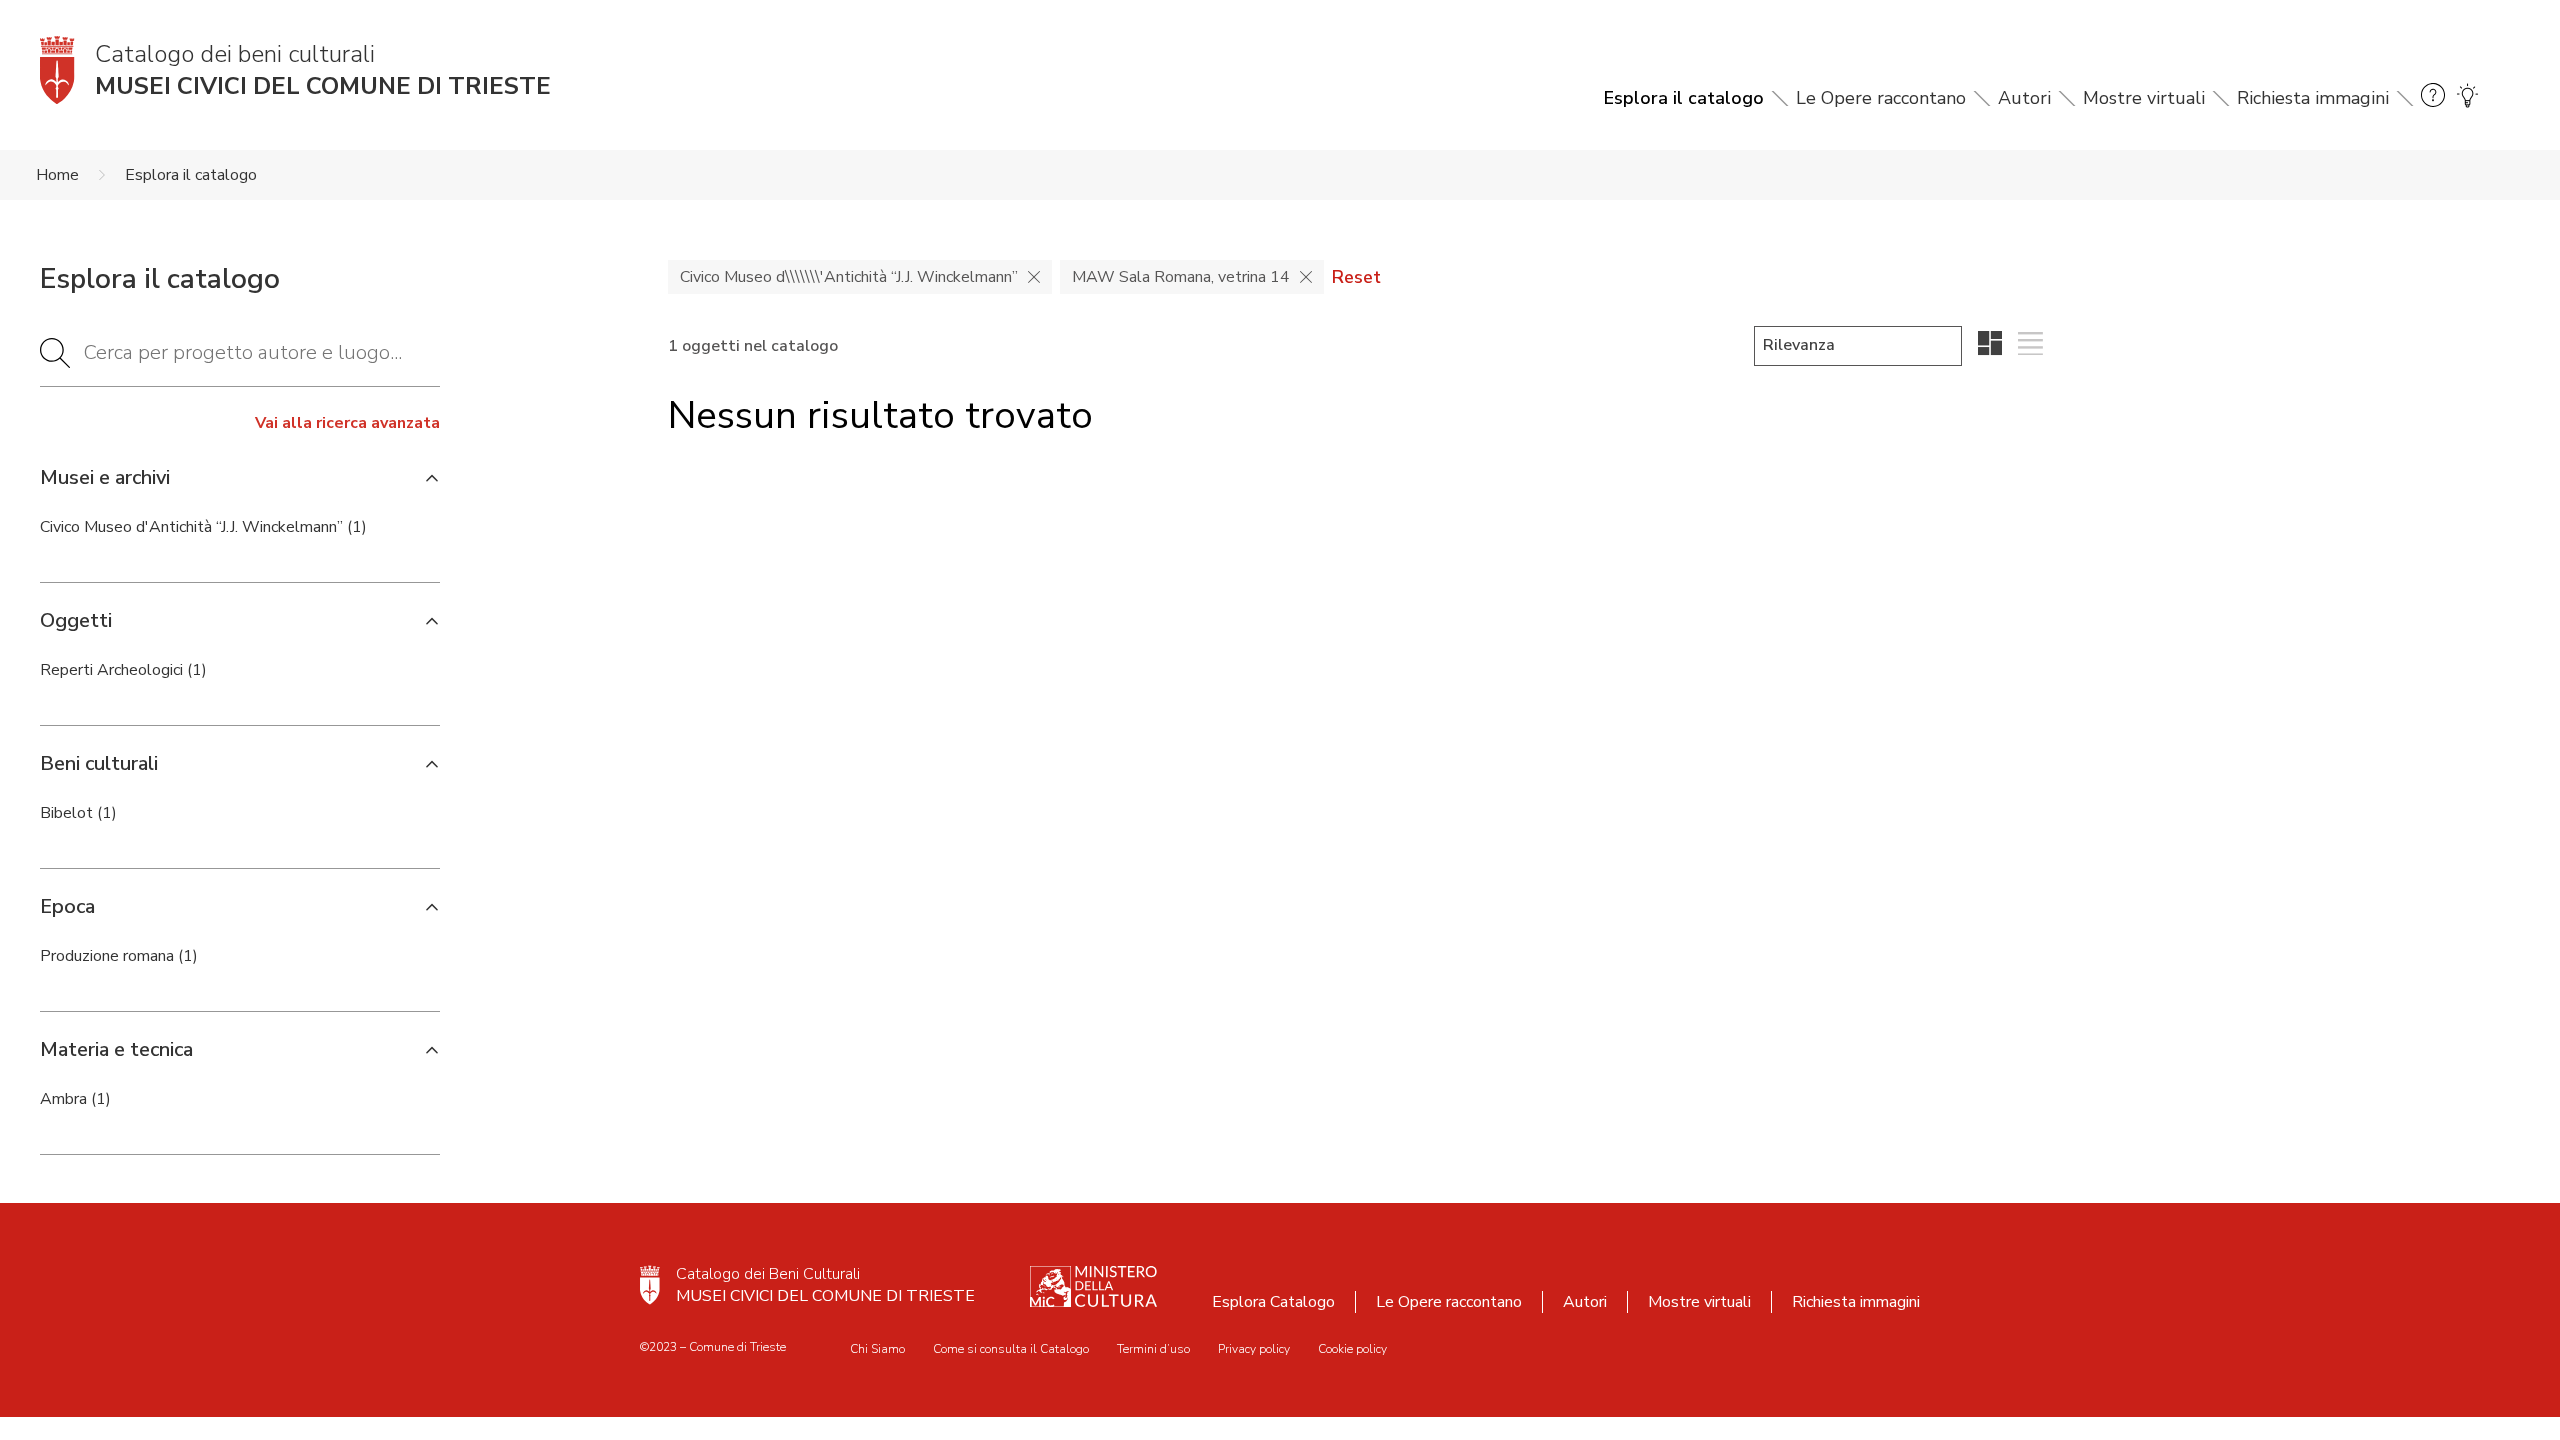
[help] (2433, 98)
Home (57, 175)
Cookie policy (1352, 1349)
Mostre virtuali (2144, 98)
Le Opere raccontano (1881, 98)
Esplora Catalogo (1273, 1302)
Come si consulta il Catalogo (1011, 1349)
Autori (2024, 98)
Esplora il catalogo (1684, 98)
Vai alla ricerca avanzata (347, 423)
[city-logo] (650, 1285)
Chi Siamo (877, 1349)
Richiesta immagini (2313, 98)
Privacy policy (1254, 1349)
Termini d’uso (1153, 1349)
